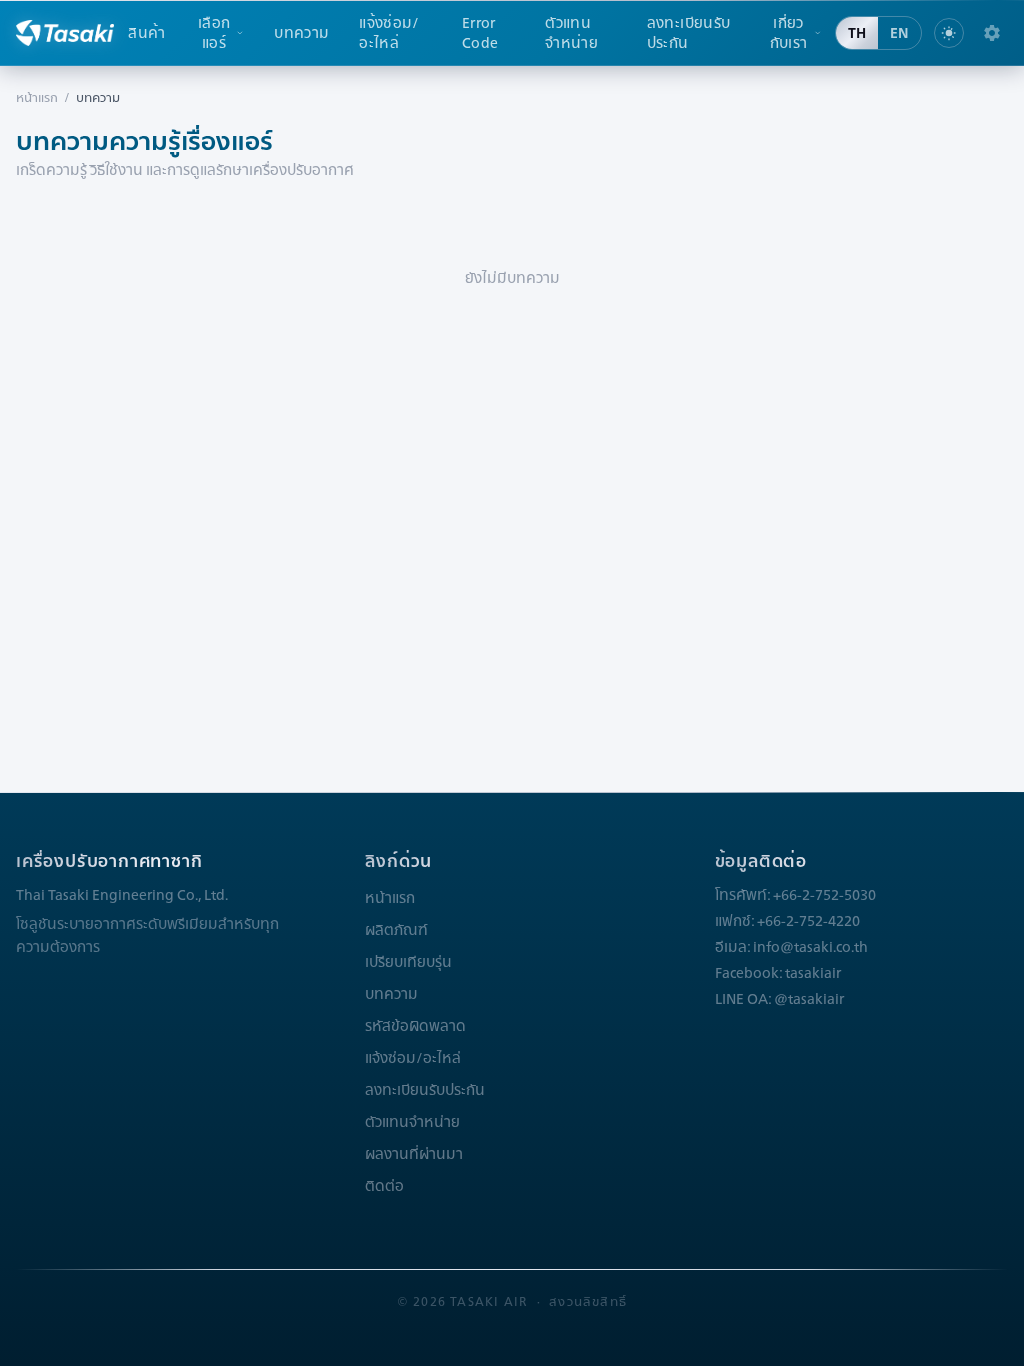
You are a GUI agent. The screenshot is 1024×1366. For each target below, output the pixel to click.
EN (899, 33)
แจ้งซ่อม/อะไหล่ (389, 33)
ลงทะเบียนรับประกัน (689, 33)
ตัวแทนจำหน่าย (571, 33)
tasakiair (813, 973)
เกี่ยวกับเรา (789, 33)
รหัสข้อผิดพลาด (415, 1026)
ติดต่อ (384, 1186)
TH (857, 33)
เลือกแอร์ (214, 33)
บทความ (301, 33)
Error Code (480, 33)
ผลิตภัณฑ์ (396, 930)
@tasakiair (809, 999)
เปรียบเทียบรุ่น (408, 962)
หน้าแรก (37, 98)
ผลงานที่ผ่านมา (414, 1154)
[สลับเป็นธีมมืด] (949, 33)
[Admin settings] (992, 33)
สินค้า (146, 33)
